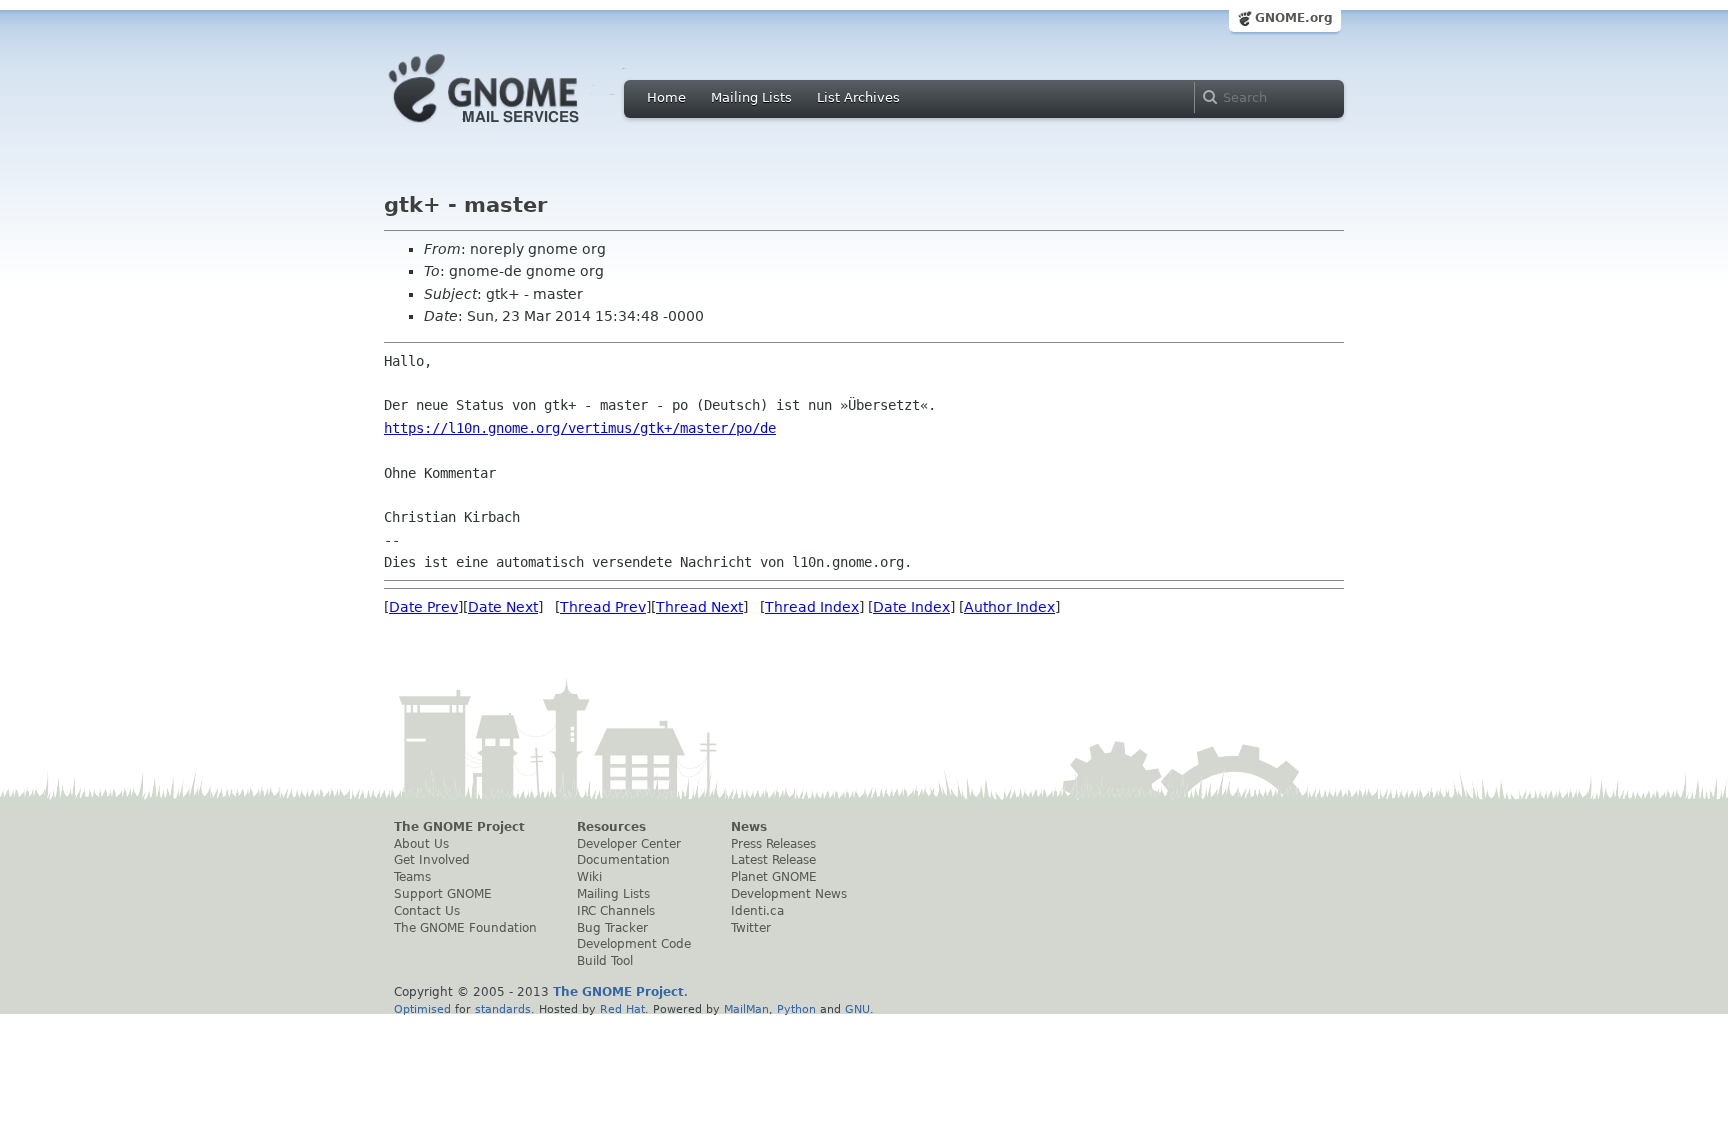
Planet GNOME (774, 877)
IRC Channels (616, 911)
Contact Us (427, 911)
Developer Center (629, 844)
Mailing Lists (751, 97)
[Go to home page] (514, 128)
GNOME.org (1294, 18)
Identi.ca (757, 911)
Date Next (503, 607)
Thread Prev (603, 607)
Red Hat (622, 1009)
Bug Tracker (612, 928)
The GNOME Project (459, 827)
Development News (789, 894)
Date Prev (423, 607)
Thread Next (699, 607)
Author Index (1009, 607)
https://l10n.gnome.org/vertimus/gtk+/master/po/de (580, 428)
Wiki (589, 877)
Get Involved (432, 860)
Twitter (751, 928)
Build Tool (605, 961)
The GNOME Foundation (465, 928)
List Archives (858, 97)
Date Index (911, 607)
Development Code (634, 944)
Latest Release (773, 860)
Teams (412, 877)
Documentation (623, 860)
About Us (421, 844)
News (749, 827)
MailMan (746, 1009)
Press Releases (773, 844)
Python (796, 1009)
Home (666, 97)
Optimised (422, 1009)
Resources (611, 827)
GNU (857, 1009)
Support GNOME (443, 894)
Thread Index (812, 607)
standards (503, 1009)
